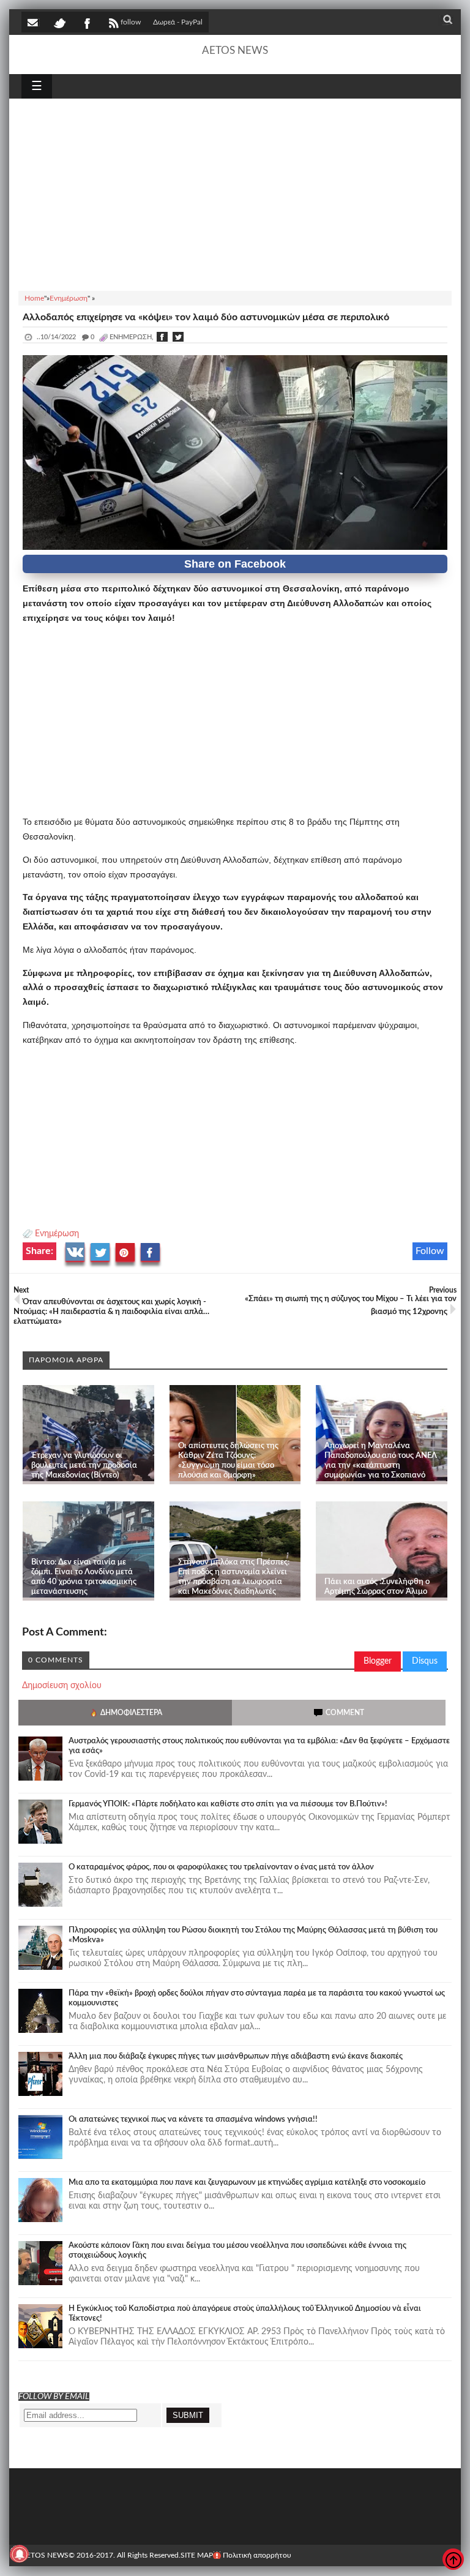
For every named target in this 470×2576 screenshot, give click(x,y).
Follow (430, 1251)
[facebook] (86, 22)
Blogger (378, 1661)
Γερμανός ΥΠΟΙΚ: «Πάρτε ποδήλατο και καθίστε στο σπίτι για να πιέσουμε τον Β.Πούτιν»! (228, 1804)
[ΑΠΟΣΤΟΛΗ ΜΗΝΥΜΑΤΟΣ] (34, 22)
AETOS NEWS (235, 51)
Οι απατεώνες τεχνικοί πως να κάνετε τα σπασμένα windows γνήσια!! (193, 2120)
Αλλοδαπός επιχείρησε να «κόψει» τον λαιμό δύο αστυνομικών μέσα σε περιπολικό (206, 317)
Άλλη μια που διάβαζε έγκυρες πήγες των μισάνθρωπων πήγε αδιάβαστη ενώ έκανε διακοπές (236, 2056)
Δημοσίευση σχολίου (62, 1686)
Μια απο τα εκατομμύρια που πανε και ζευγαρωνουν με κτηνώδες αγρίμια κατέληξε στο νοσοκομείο (247, 2183)
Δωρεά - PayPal (178, 22)
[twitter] (59, 22)
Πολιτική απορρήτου (257, 2555)
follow (131, 22)
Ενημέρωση (57, 1234)
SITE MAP (197, 2555)
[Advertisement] (235, 193)
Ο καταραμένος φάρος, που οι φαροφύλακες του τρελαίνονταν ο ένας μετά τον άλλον (221, 1867)
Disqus (425, 1661)
